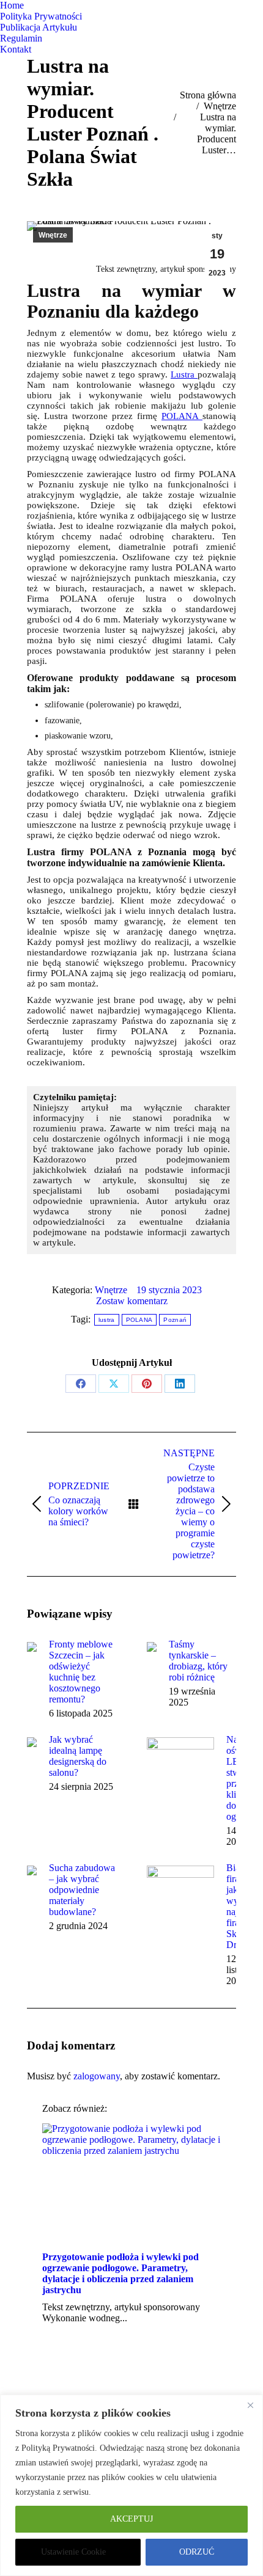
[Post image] (32, 1647)
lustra (107, 1320)
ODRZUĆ (197, 2552)
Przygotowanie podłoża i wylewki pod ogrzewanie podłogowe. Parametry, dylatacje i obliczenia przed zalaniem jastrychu (120, 2273)
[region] (131, 2485)
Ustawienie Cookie (73, 2552)
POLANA (182, 416)
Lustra (184, 374)
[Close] (250, 2405)
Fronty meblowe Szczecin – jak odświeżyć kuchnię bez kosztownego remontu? (81, 1672)
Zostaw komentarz (132, 1301)
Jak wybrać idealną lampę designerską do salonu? (78, 1756)
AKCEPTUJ (131, 2519)
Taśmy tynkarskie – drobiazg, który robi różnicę (198, 1661)
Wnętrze (53, 235)
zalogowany (97, 2076)
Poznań (175, 1320)
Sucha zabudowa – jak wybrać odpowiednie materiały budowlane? (82, 1890)
